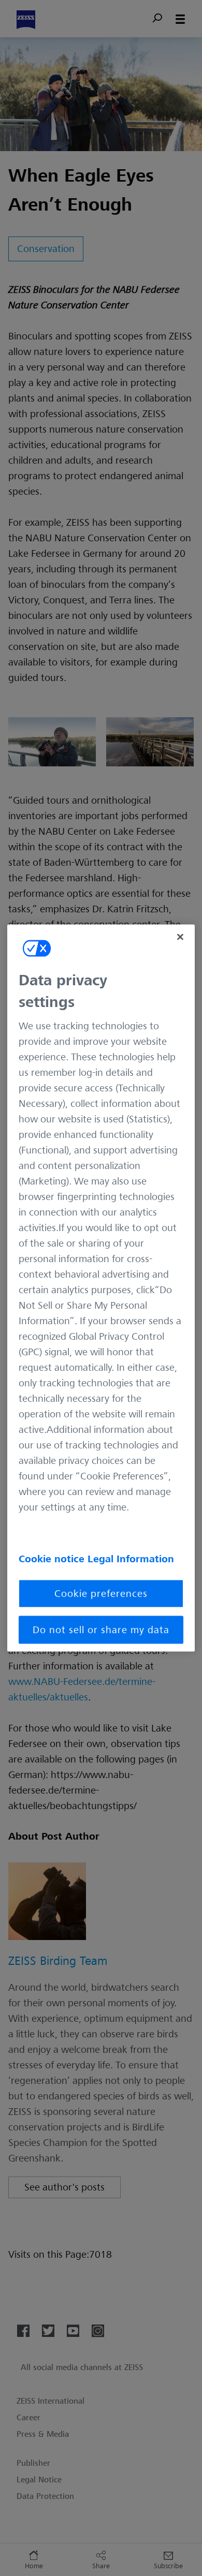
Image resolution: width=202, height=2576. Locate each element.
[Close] (180, 937)
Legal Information (131, 1559)
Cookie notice (53, 1559)
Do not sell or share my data (101, 1630)
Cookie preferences (101, 1594)
